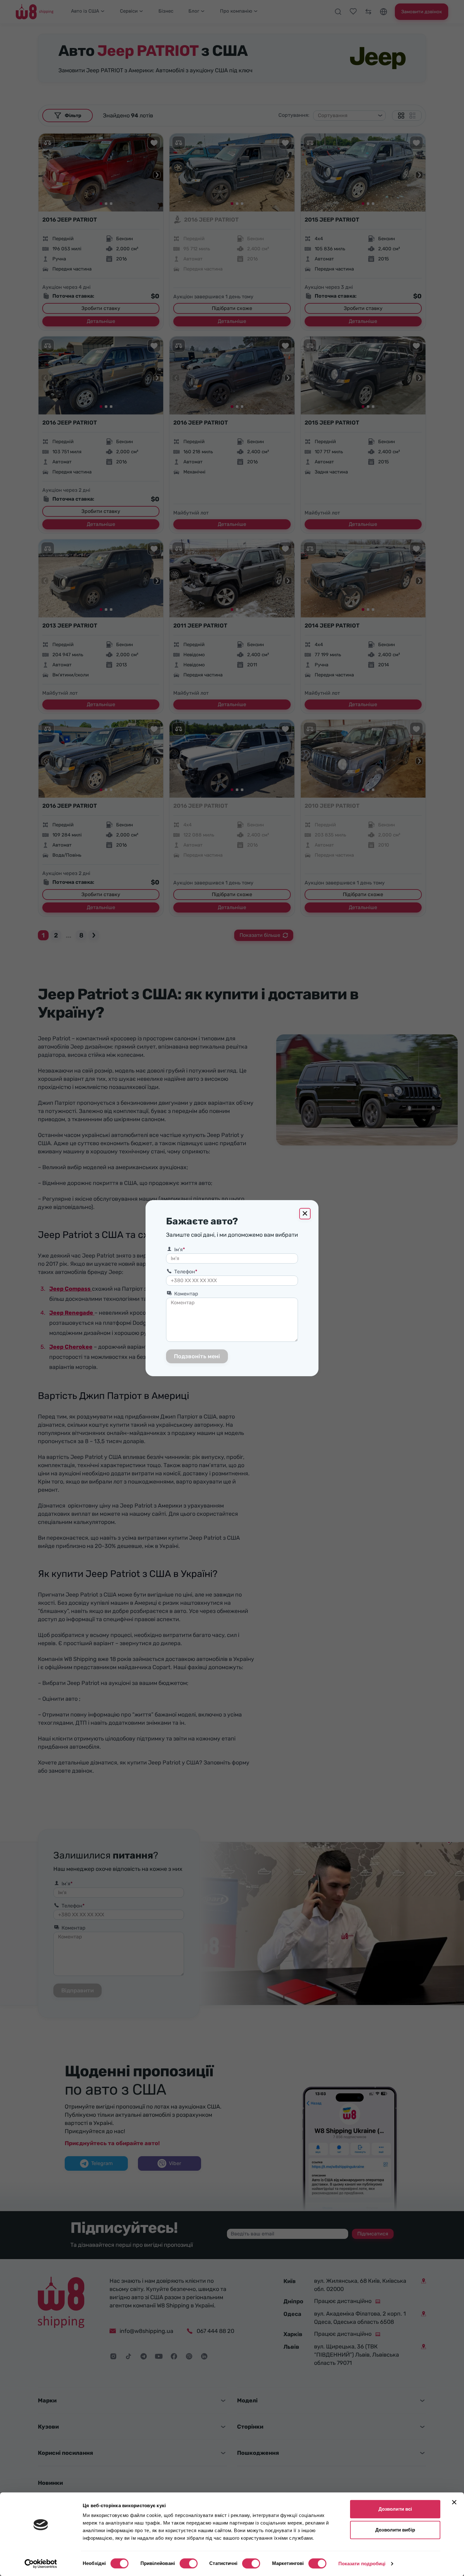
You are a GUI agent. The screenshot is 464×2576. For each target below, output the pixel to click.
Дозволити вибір (395, 2530)
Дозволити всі (395, 2509)
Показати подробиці (362, 2564)
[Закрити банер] (454, 2502)
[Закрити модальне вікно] (305, 1214)
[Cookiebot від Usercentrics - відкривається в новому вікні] (41, 2564)
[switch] (189, 2563)
